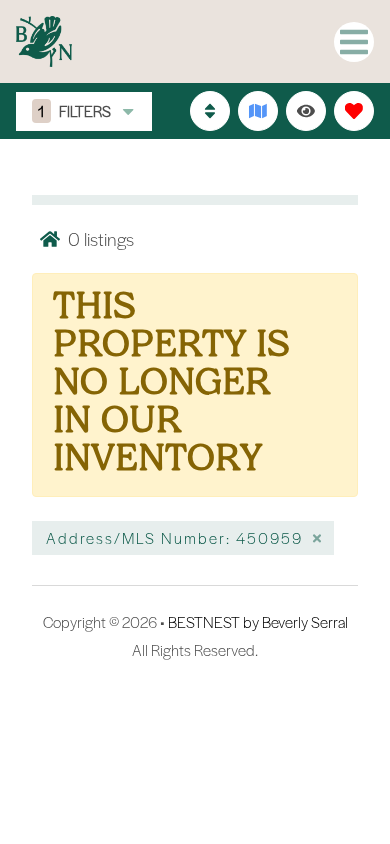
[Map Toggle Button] (258, 111)
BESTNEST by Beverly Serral (258, 622)
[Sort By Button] (210, 111)
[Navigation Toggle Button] (354, 42)
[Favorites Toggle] (354, 111)
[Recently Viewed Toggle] (306, 111)
